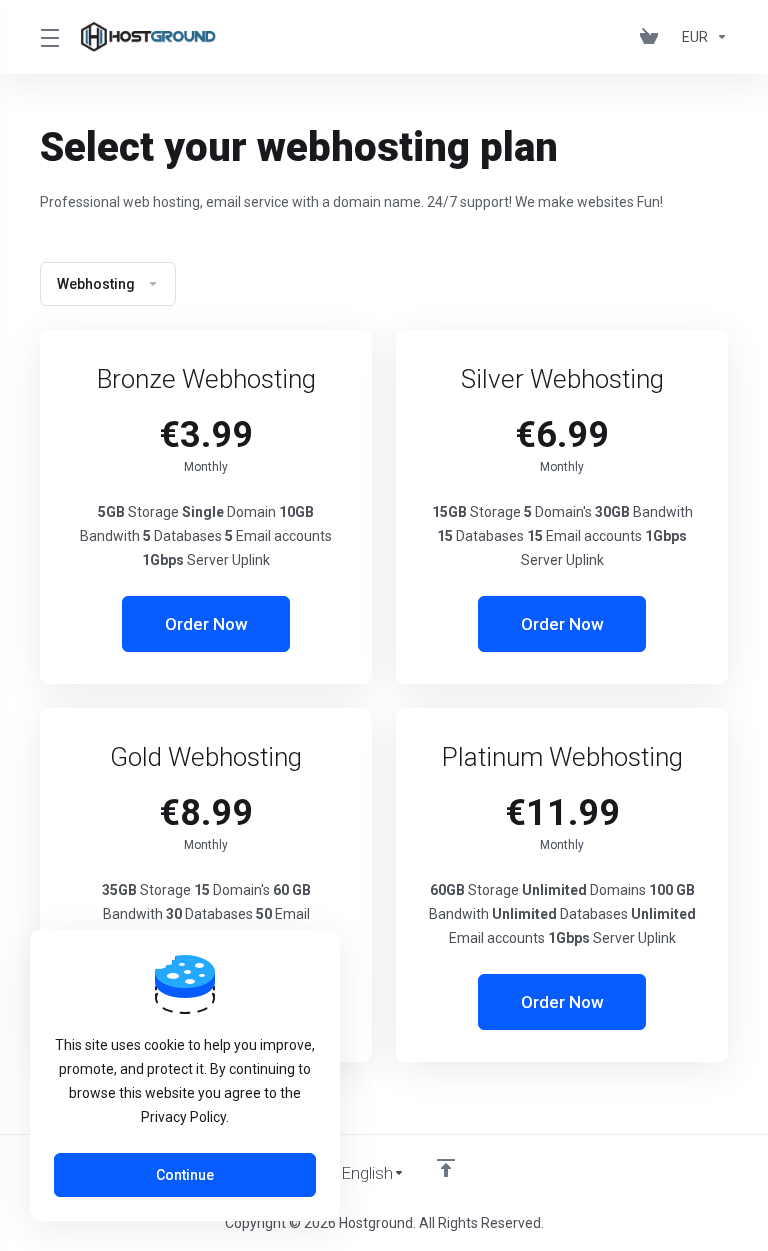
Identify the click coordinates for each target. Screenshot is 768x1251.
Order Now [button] (206, 624)
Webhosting (96, 284)
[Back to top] (446, 1168)
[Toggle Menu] (48, 37)
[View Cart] (653, 37)
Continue (185, 1175)
